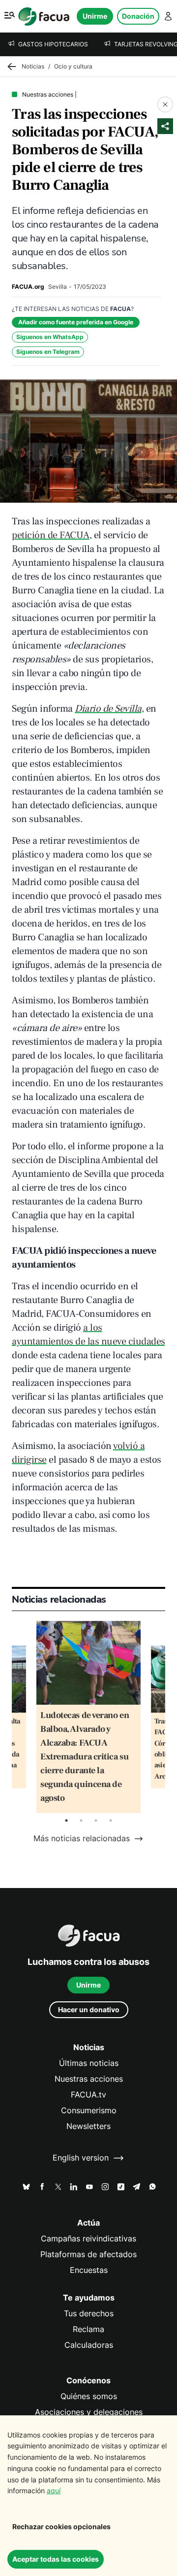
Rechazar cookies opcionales (61, 2526)
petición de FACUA (51, 535)
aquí (54, 2490)
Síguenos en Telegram (48, 352)
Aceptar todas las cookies (56, 2559)
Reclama (88, 2329)
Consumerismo (89, 2111)
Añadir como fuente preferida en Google (76, 322)
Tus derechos (89, 2314)
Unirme (95, 16)
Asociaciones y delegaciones (89, 2412)
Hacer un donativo (89, 2009)
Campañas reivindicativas (88, 2239)
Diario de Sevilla (108, 709)
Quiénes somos (89, 2396)
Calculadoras (89, 2345)
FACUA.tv (88, 2095)
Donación (138, 16)
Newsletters (88, 2126)
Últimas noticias (89, 2063)
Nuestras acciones (89, 2079)
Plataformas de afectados (88, 2254)
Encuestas (89, 2270)
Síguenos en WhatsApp (50, 337)
